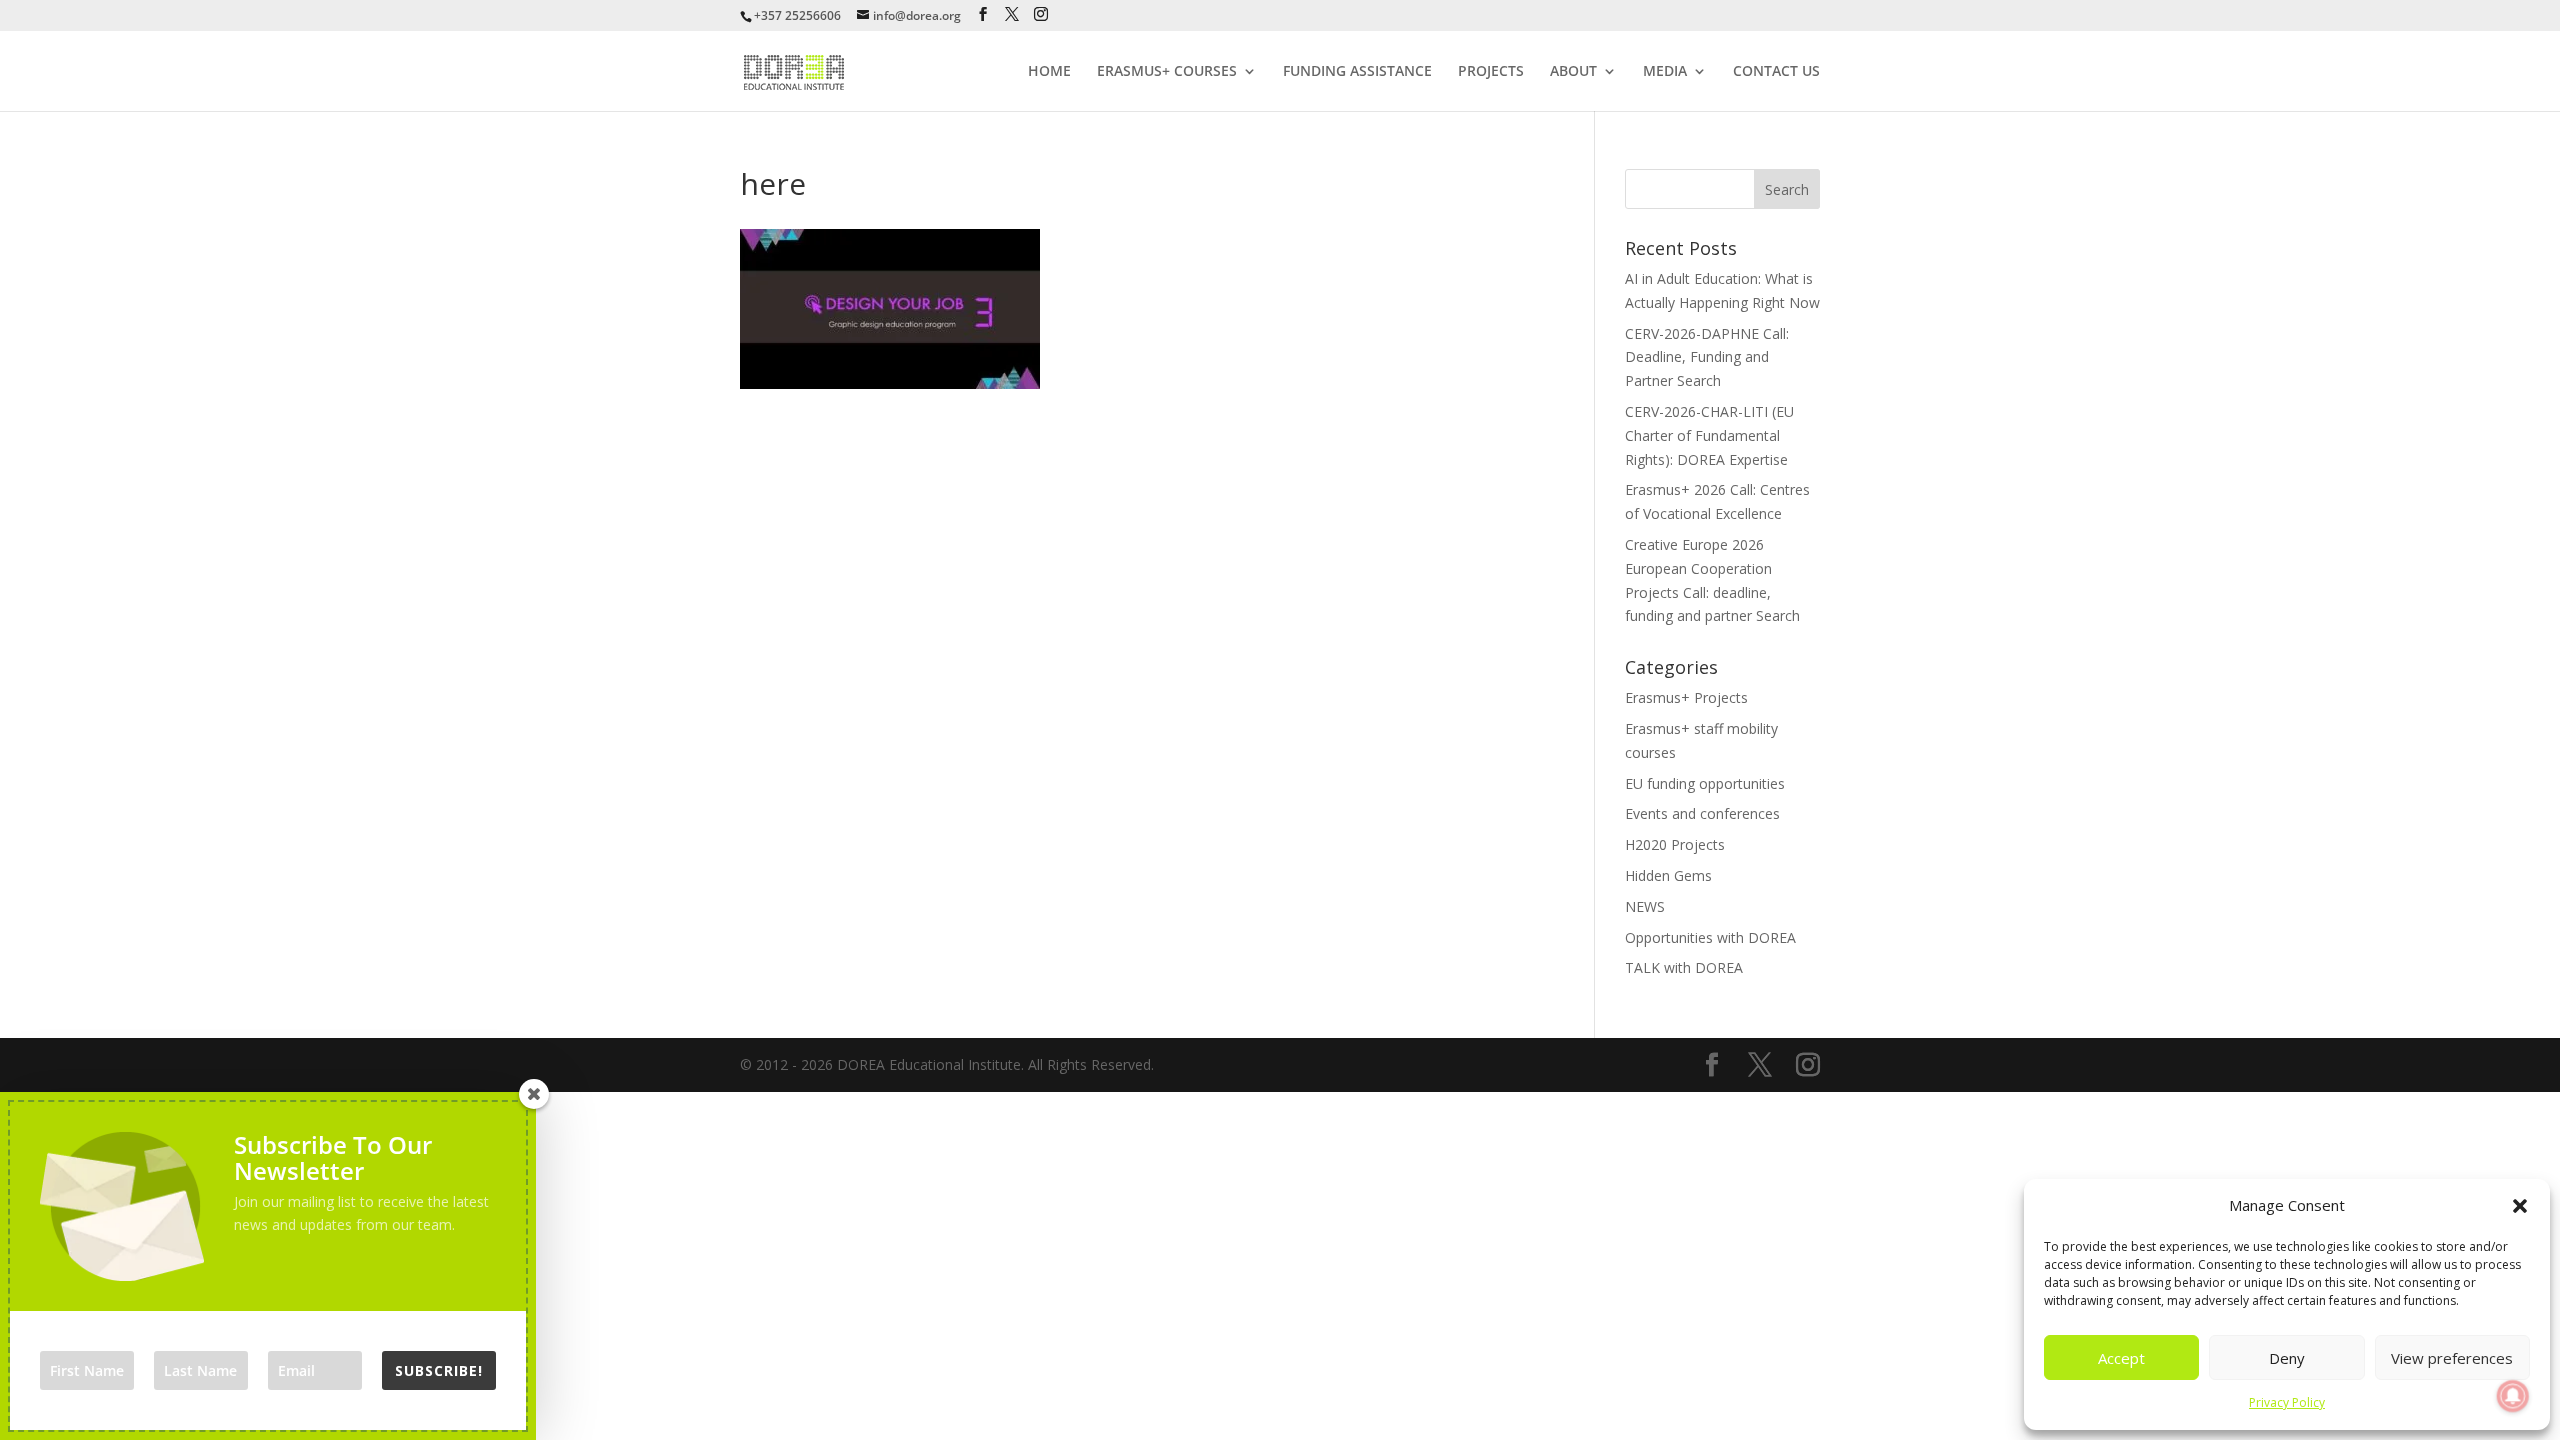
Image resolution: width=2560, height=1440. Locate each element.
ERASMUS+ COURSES (1167, 72)
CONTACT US (1776, 72)
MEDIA (1665, 72)
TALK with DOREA (1684, 967)
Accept (2121, 1358)
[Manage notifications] (2513, 1396)
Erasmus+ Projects (1686, 697)
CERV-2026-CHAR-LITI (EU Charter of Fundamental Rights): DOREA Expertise (1709, 435)
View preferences (2452, 1358)
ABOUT (1573, 72)
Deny (2287, 1358)
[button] (2520, 1206)
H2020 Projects (1675, 844)
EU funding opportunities (1705, 783)
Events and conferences (1702, 813)
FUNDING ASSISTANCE (1357, 72)
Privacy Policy (2287, 1402)
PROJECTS (1491, 72)
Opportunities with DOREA (1710, 937)
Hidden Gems (1668, 875)
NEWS (1645, 906)
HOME (1049, 72)
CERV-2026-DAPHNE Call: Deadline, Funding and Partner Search (1707, 357)
